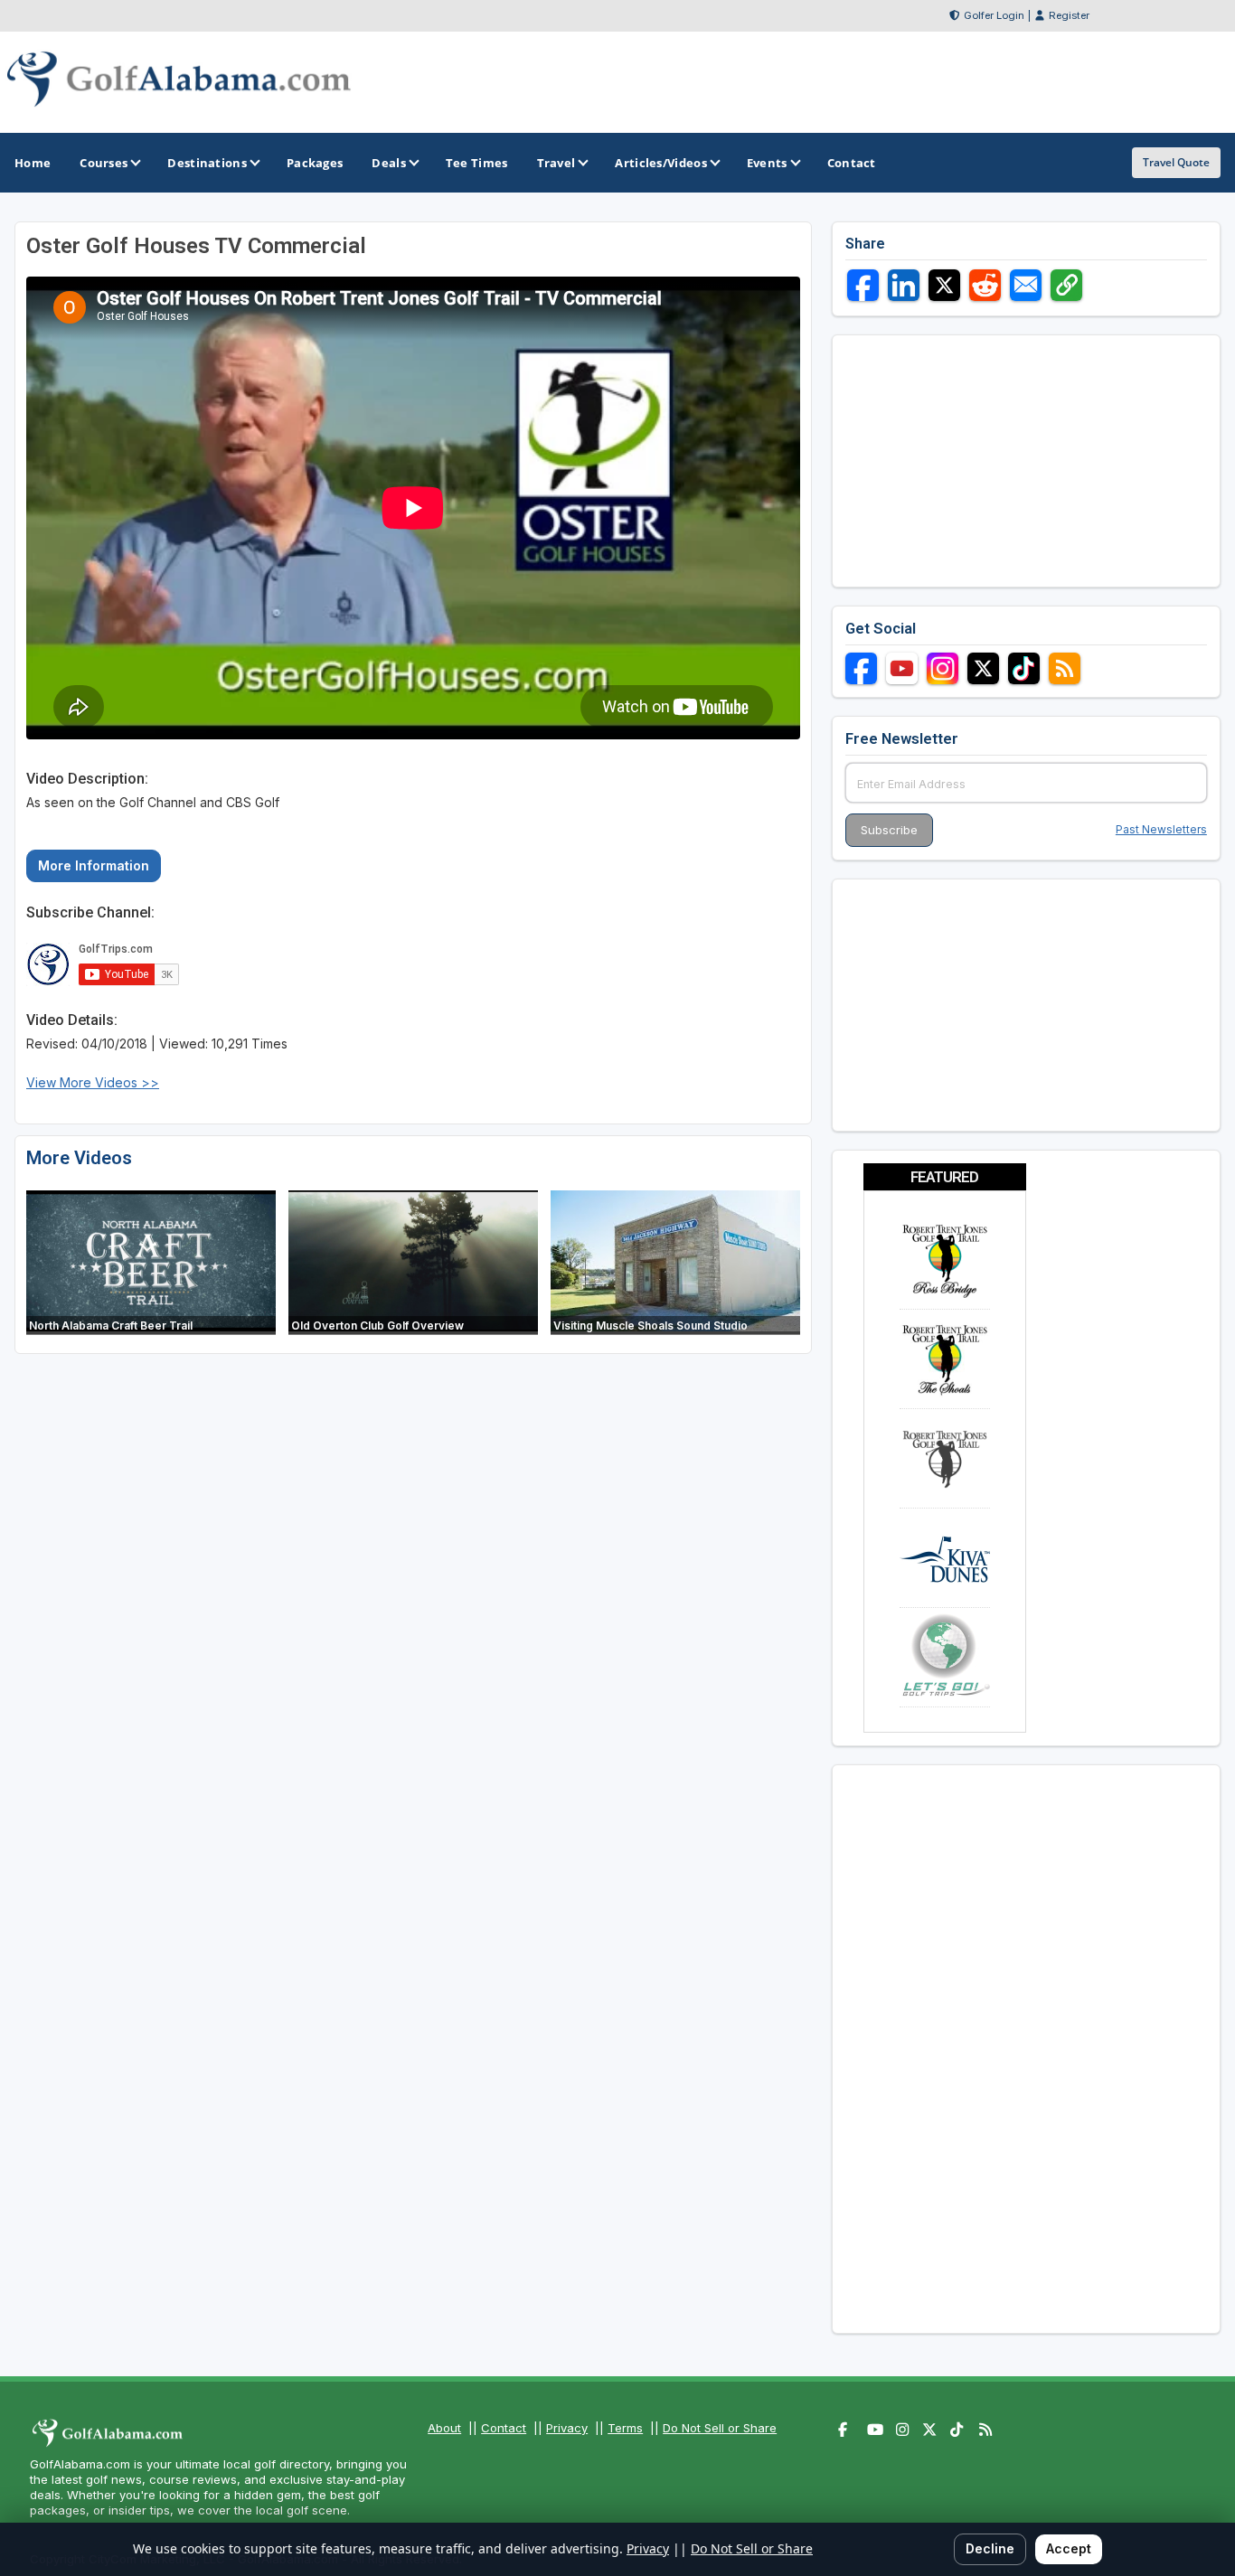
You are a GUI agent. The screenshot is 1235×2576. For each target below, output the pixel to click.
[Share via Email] (1026, 285)
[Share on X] (944, 285)
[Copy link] (1066, 285)
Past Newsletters (1161, 829)
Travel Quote (1176, 162)
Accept (1069, 2548)
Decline (990, 2548)
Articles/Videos (661, 163)
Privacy (567, 2428)
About (444, 2428)
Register (1069, 15)
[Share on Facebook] (863, 285)
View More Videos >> (93, 1082)
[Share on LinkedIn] (904, 285)
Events (767, 163)
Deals (389, 163)
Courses (104, 163)
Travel (556, 163)
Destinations (207, 163)
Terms (625, 2428)
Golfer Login (994, 15)
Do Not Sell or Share (720, 2428)
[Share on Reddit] (985, 285)
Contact (504, 2428)
